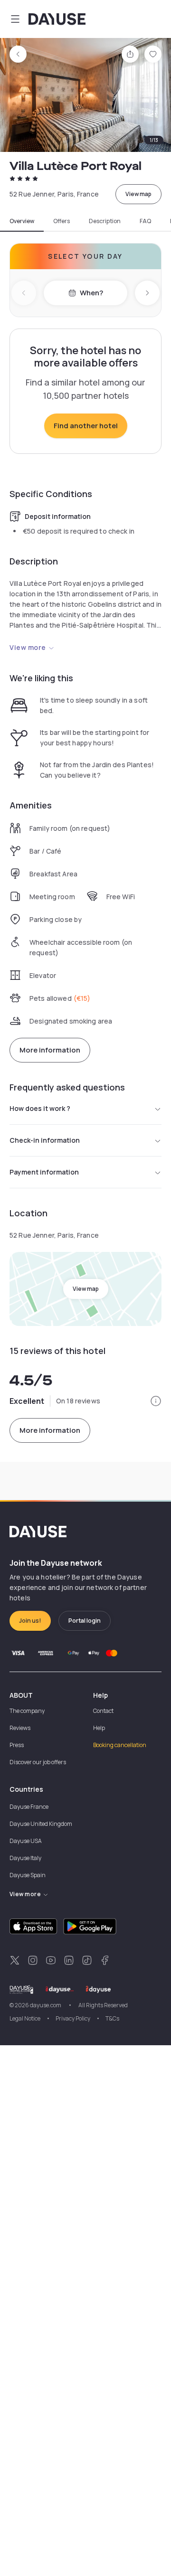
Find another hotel (86, 426)
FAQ (145, 221)
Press (17, 1745)
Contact (103, 1711)
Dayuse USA (26, 1841)
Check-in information (45, 1140)
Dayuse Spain (28, 1875)
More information (50, 1050)
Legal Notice (25, 2018)
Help (99, 1728)
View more (28, 647)
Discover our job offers (38, 1762)
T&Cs (112, 2018)
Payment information (44, 1172)
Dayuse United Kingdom (41, 1824)
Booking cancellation (120, 1745)
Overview (22, 221)
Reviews (20, 1728)
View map (138, 194)
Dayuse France (29, 1807)
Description (105, 221)
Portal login (85, 1621)
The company (27, 1711)
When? (91, 293)
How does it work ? (40, 1108)
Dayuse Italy (25, 1858)
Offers (62, 221)
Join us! (30, 1621)
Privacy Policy (73, 2018)
